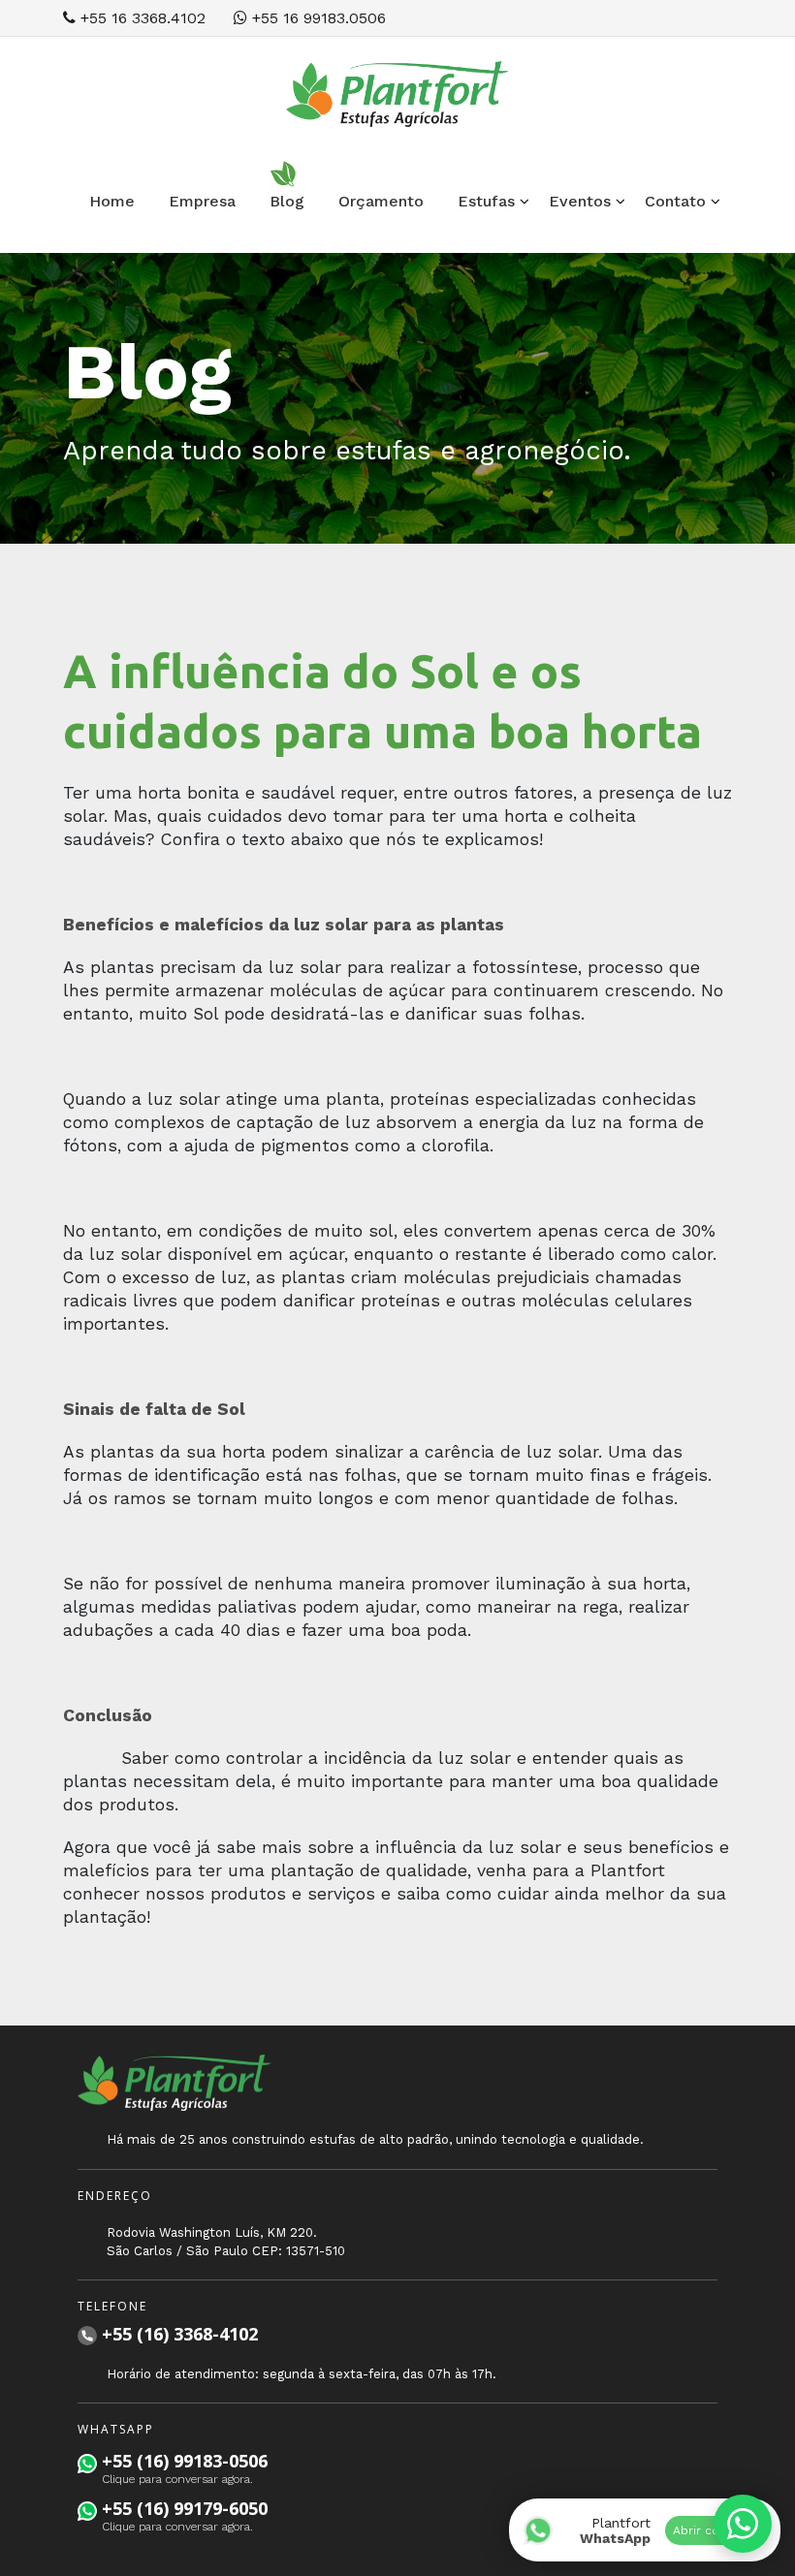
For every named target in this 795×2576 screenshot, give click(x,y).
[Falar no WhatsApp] (743, 2524)
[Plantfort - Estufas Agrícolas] (397, 93)
